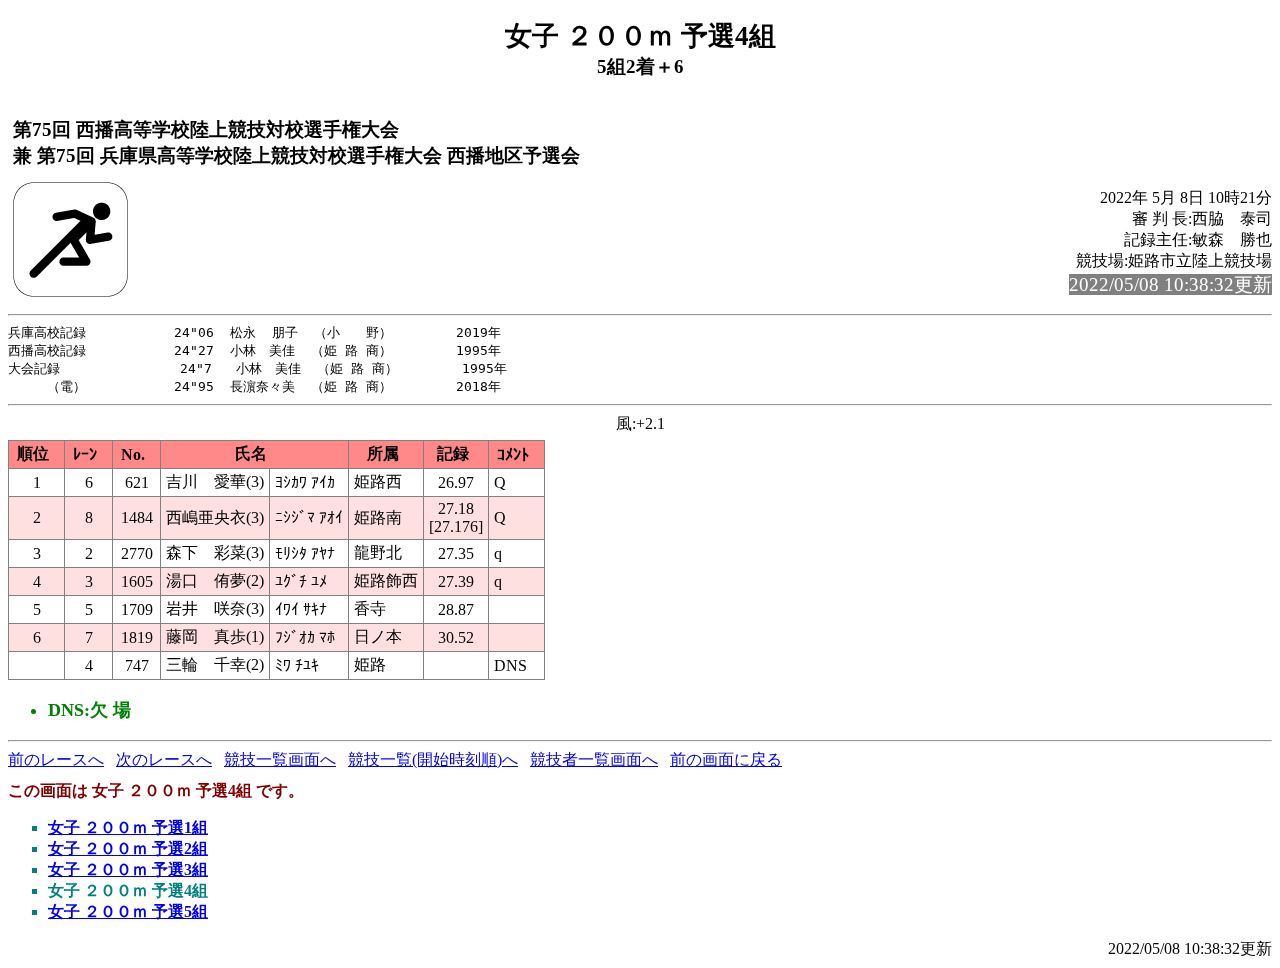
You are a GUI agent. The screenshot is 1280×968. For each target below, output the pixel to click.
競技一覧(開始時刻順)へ (433, 759)
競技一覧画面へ (280, 759)
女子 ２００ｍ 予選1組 (128, 827)
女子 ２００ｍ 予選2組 (128, 848)
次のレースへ (164, 759)
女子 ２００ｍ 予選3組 (128, 869)
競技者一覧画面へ (594, 759)
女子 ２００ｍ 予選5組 (128, 911)
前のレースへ (56, 759)
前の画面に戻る (726, 759)
